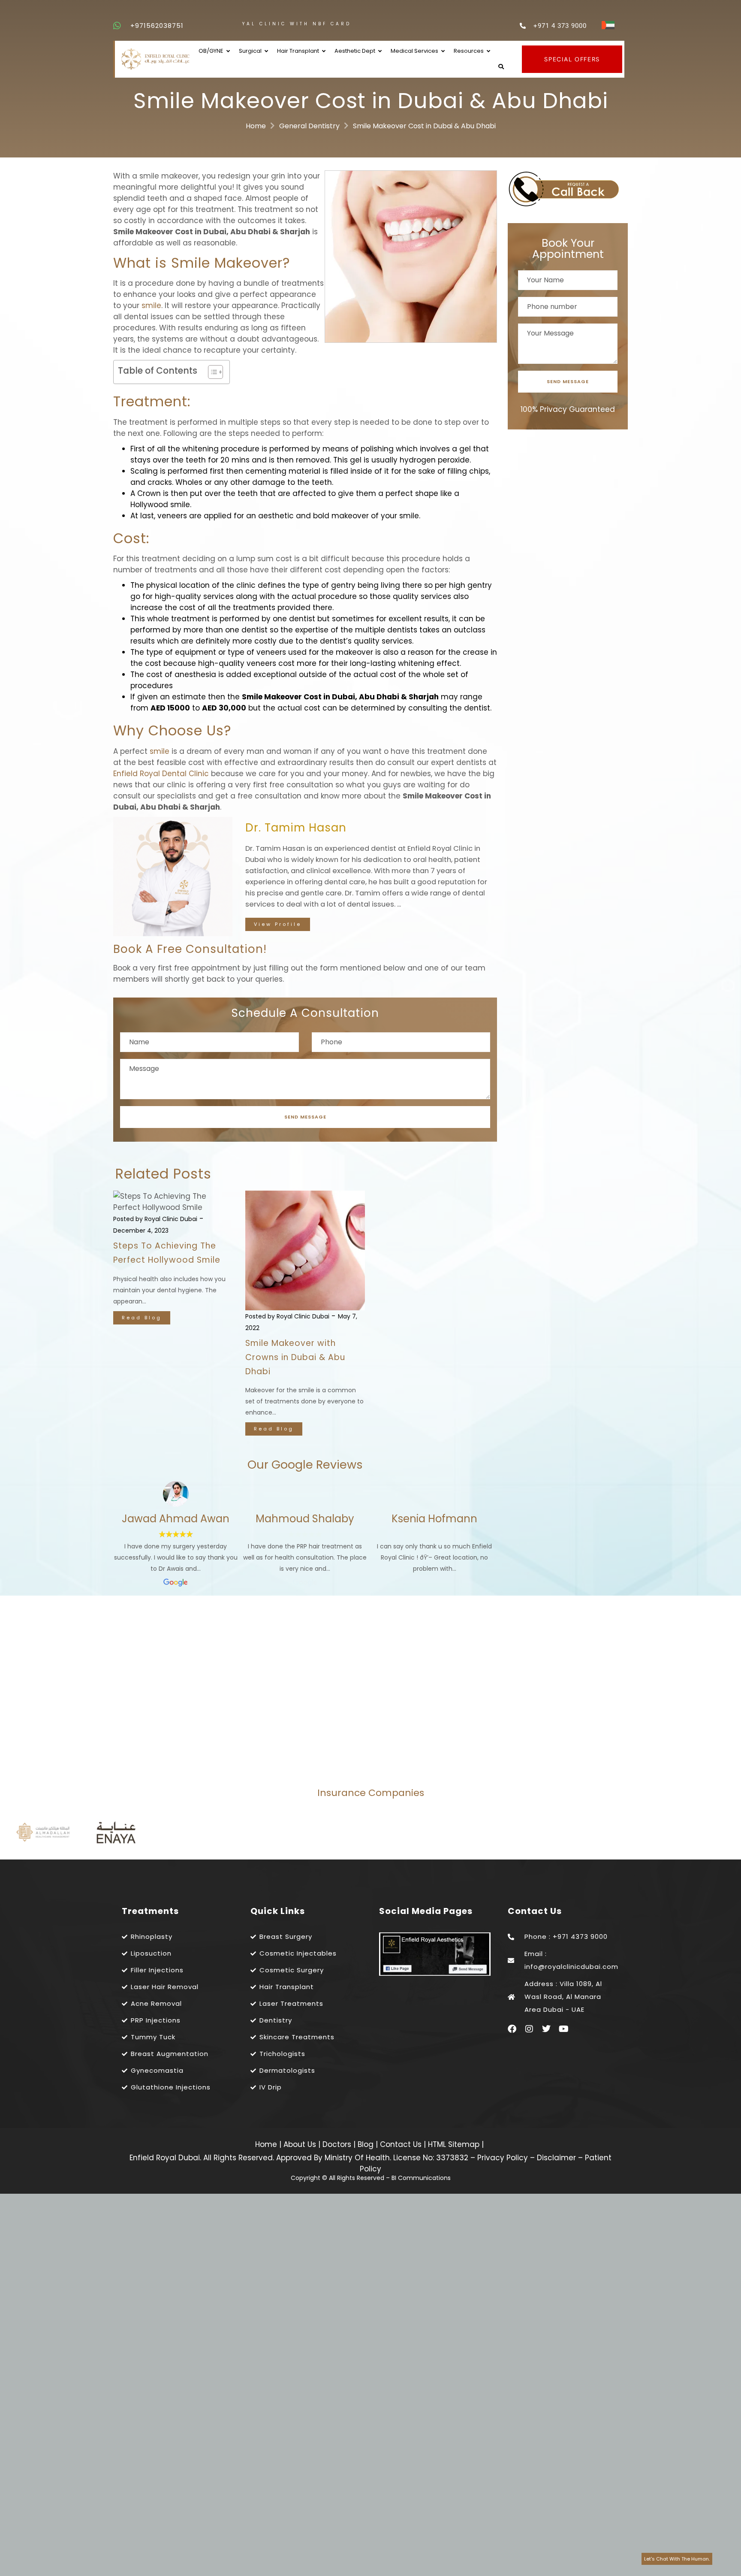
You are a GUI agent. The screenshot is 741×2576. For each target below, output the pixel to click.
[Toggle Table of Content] (211, 372)
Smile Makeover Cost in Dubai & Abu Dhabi (424, 126)
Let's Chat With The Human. (677, 2559)
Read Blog (142, 1318)
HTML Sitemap (453, 2144)
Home (256, 126)
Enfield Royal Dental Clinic (161, 774)
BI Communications (421, 2178)
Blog (367, 2144)
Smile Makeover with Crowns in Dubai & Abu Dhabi (295, 1357)
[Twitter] (546, 2029)
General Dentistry (309, 126)
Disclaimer (556, 2158)
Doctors (338, 2144)
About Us (301, 2144)
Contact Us (402, 2144)
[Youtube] (563, 2029)
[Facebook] (512, 2029)
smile (151, 305)
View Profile (278, 924)
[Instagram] (529, 2029)
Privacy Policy (503, 2158)
